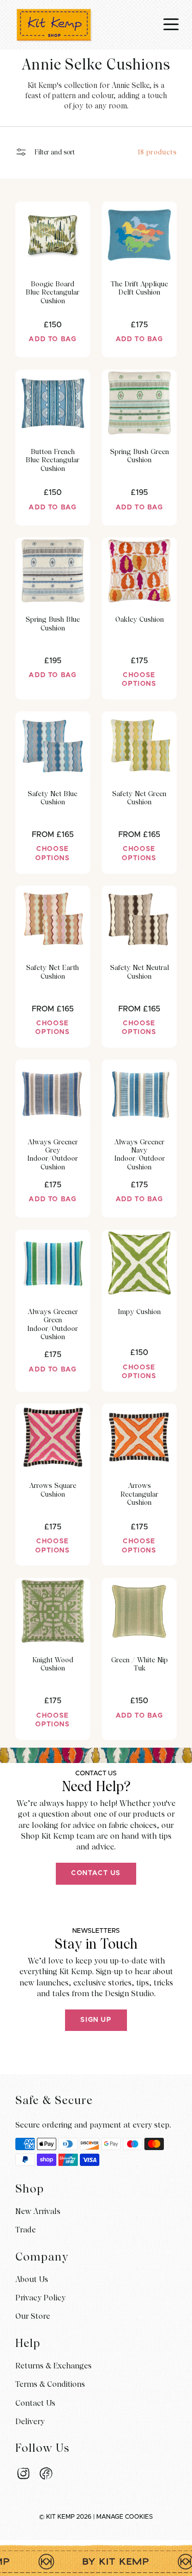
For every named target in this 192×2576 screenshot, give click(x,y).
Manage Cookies (125, 2517)
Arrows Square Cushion (53, 1489)
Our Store (33, 2316)
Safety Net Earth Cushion (52, 971)
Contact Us (96, 1873)
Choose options (139, 680)
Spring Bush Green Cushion (140, 456)
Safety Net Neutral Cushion (140, 971)
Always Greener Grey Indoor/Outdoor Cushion (52, 1154)
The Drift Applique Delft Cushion (139, 288)
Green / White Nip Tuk (140, 1664)
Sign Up (96, 2020)
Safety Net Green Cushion (139, 798)
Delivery (30, 2422)
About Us (32, 2279)
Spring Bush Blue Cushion (53, 623)
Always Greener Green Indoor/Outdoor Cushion (52, 1324)
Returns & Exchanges (54, 2366)
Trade (26, 2230)
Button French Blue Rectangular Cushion (52, 460)
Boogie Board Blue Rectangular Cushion (52, 292)
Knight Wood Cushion (53, 1664)
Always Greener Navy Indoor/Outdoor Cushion (140, 1154)
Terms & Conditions (50, 2384)
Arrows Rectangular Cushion (139, 1494)
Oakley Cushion (140, 619)
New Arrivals (38, 2211)
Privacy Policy (40, 2298)
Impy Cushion (139, 1312)
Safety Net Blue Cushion (52, 798)
